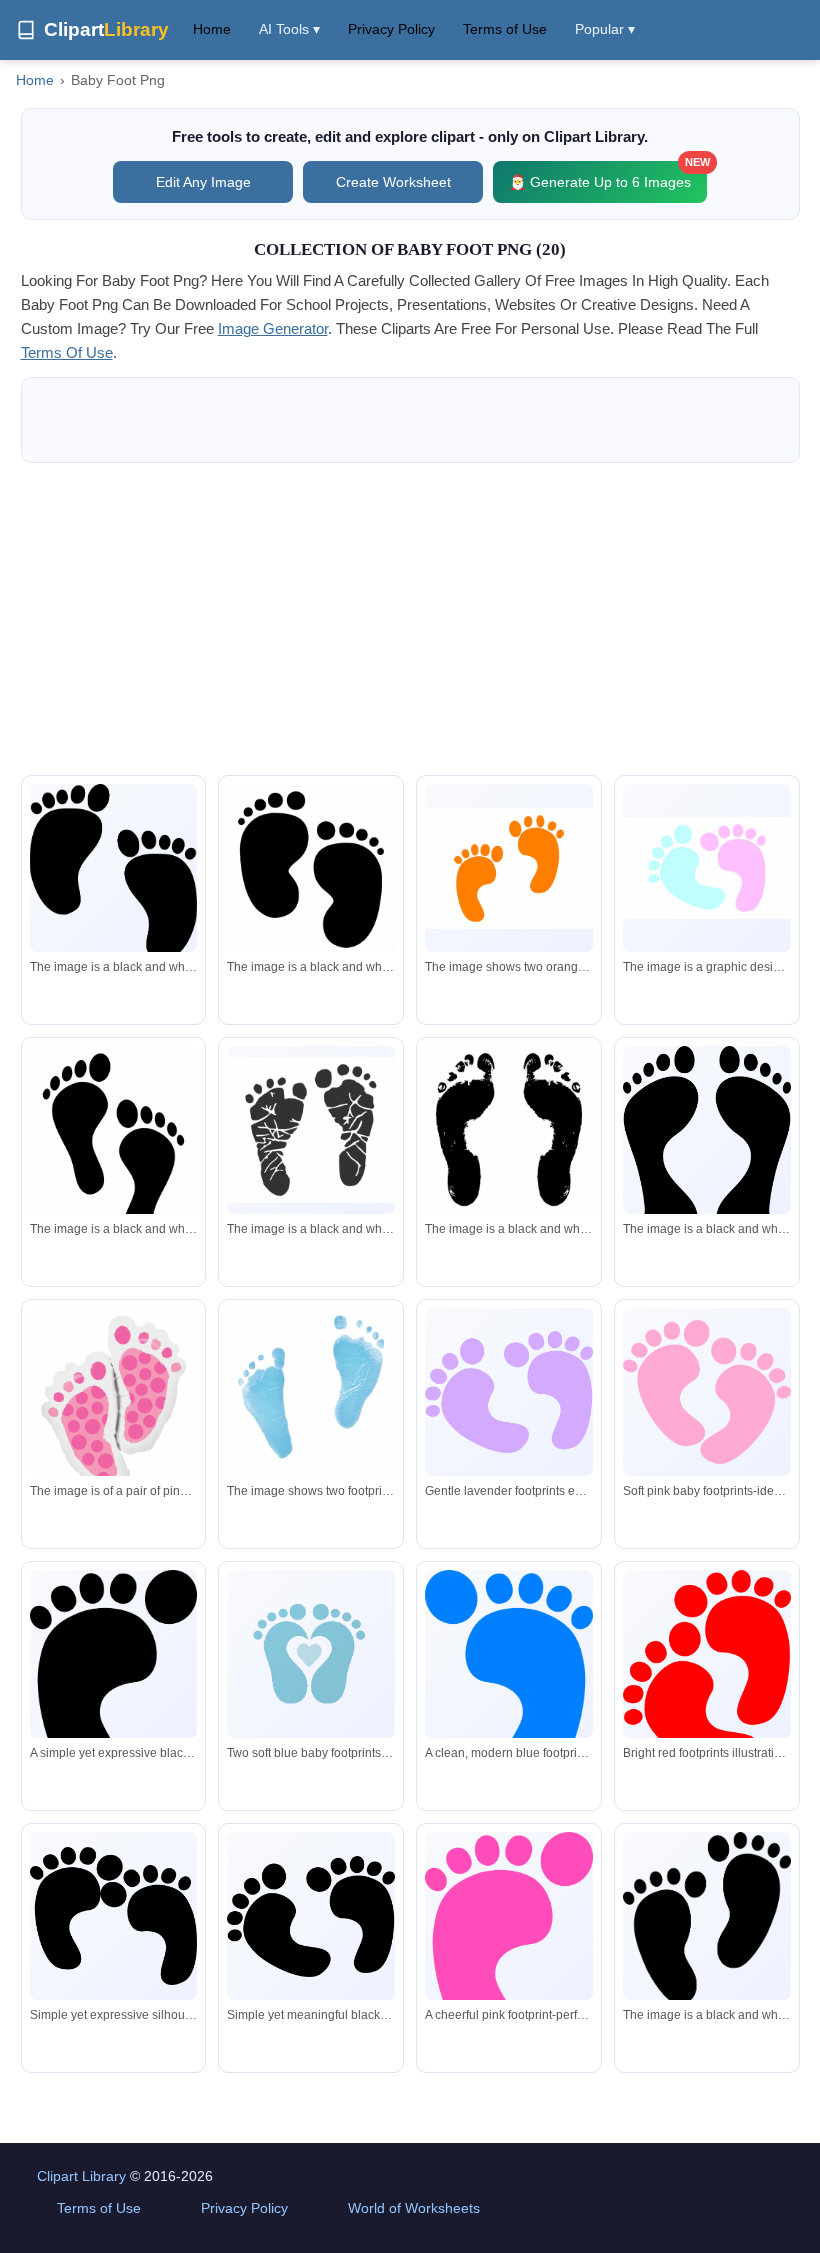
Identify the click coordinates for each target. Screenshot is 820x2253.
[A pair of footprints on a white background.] (311, 1130)
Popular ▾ (605, 29)
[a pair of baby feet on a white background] (707, 868)
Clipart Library (81, 2176)
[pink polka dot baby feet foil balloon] (114, 1411)
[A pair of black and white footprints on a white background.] (114, 872)
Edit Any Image (203, 182)
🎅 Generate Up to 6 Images (608, 175)
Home (212, 29)
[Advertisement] (410, 619)
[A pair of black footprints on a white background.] (311, 880)
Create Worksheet (393, 182)
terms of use (67, 352)
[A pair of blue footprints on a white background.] (311, 1393)
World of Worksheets (414, 2208)
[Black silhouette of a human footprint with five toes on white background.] (114, 1676)
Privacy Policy (391, 29)
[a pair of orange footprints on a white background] (509, 868)
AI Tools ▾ (289, 29)
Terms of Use (505, 29)
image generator (273, 328)
